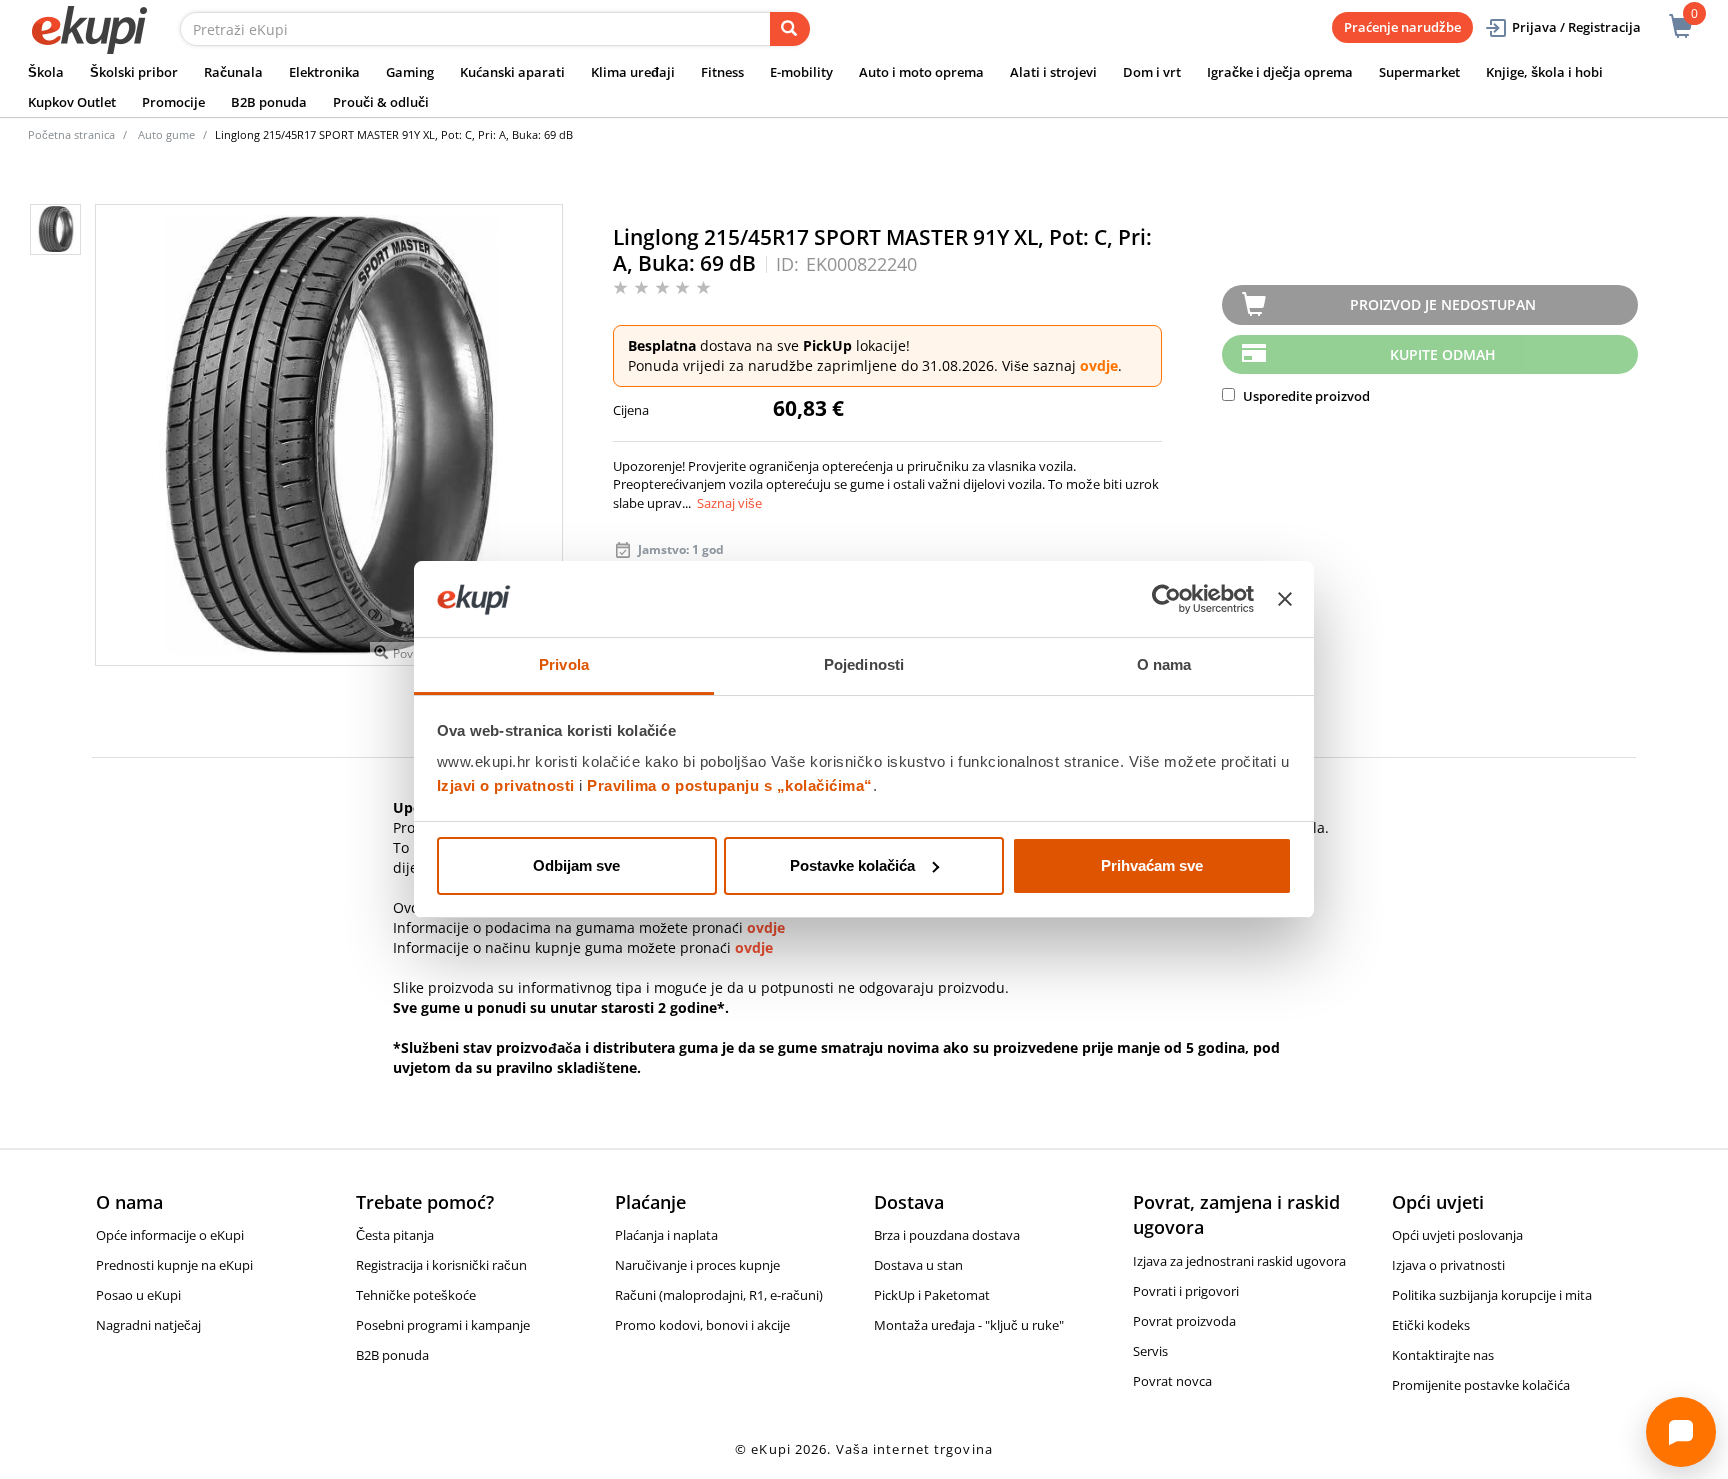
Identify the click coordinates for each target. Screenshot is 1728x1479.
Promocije (173, 102)
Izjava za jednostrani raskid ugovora (1239, 1261)
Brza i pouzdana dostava (947, 1235)
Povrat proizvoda (1184, 1321)
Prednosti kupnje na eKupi (174, 1265)
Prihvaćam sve (1152, 865)
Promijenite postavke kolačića (1481, 1385)
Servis (1150, 1351)
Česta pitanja (395, 1235)
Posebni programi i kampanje (443, 1325)
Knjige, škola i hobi (1544, 72)
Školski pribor (134, 72)
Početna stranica (71, 134)
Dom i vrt (1152, 72)
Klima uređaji (633, 72)
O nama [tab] (1164, 664)
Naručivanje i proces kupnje (697, 1265)
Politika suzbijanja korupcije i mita (1492, 1295)
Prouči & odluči (381, 102)
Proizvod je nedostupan (1443, 304)
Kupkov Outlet (72, 102)
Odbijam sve (576, 865)
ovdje (1099, 365)
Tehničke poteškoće (416, 1295)
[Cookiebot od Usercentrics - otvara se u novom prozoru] (1166, 599)
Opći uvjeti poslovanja (1457, 1235)
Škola (46, 72)
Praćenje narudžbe (1402, 27)
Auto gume (166, 134)
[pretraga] (790, 29)
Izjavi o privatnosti (506, 785)
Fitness (722, 72)
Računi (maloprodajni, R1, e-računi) (719, 1295)
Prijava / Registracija (1576, 27)
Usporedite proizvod (1305, 396)
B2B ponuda (269, 102)
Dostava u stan (918, 1265)
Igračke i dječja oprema (1280, 72)
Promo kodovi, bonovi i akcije (702, 1325)
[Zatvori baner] (1285, 599)
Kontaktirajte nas (1443, 1355)
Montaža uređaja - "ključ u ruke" (969, 1325)
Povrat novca (1172, 1381)
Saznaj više (729, 503)
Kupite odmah (1443, 354)
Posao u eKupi (138, 1295)
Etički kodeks (1431, 1325)
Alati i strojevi (1053, 72)
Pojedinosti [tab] (864, 664)
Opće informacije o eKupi (170, 1235)
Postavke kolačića (852, 865)
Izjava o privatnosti (1448, 1265)
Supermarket (1419, 72)
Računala (233, 72)
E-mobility (801, 72)
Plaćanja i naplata (666, 1235)
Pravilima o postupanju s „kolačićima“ (730, 785)
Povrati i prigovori (1186, 1291)
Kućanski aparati (512, 72)
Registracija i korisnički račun (441, 1265)
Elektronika (324, 72)
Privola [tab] (564, 664)
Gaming (410, 72)
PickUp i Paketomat (932, 1295)
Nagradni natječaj (148, 1325)
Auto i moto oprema (921, 72)
